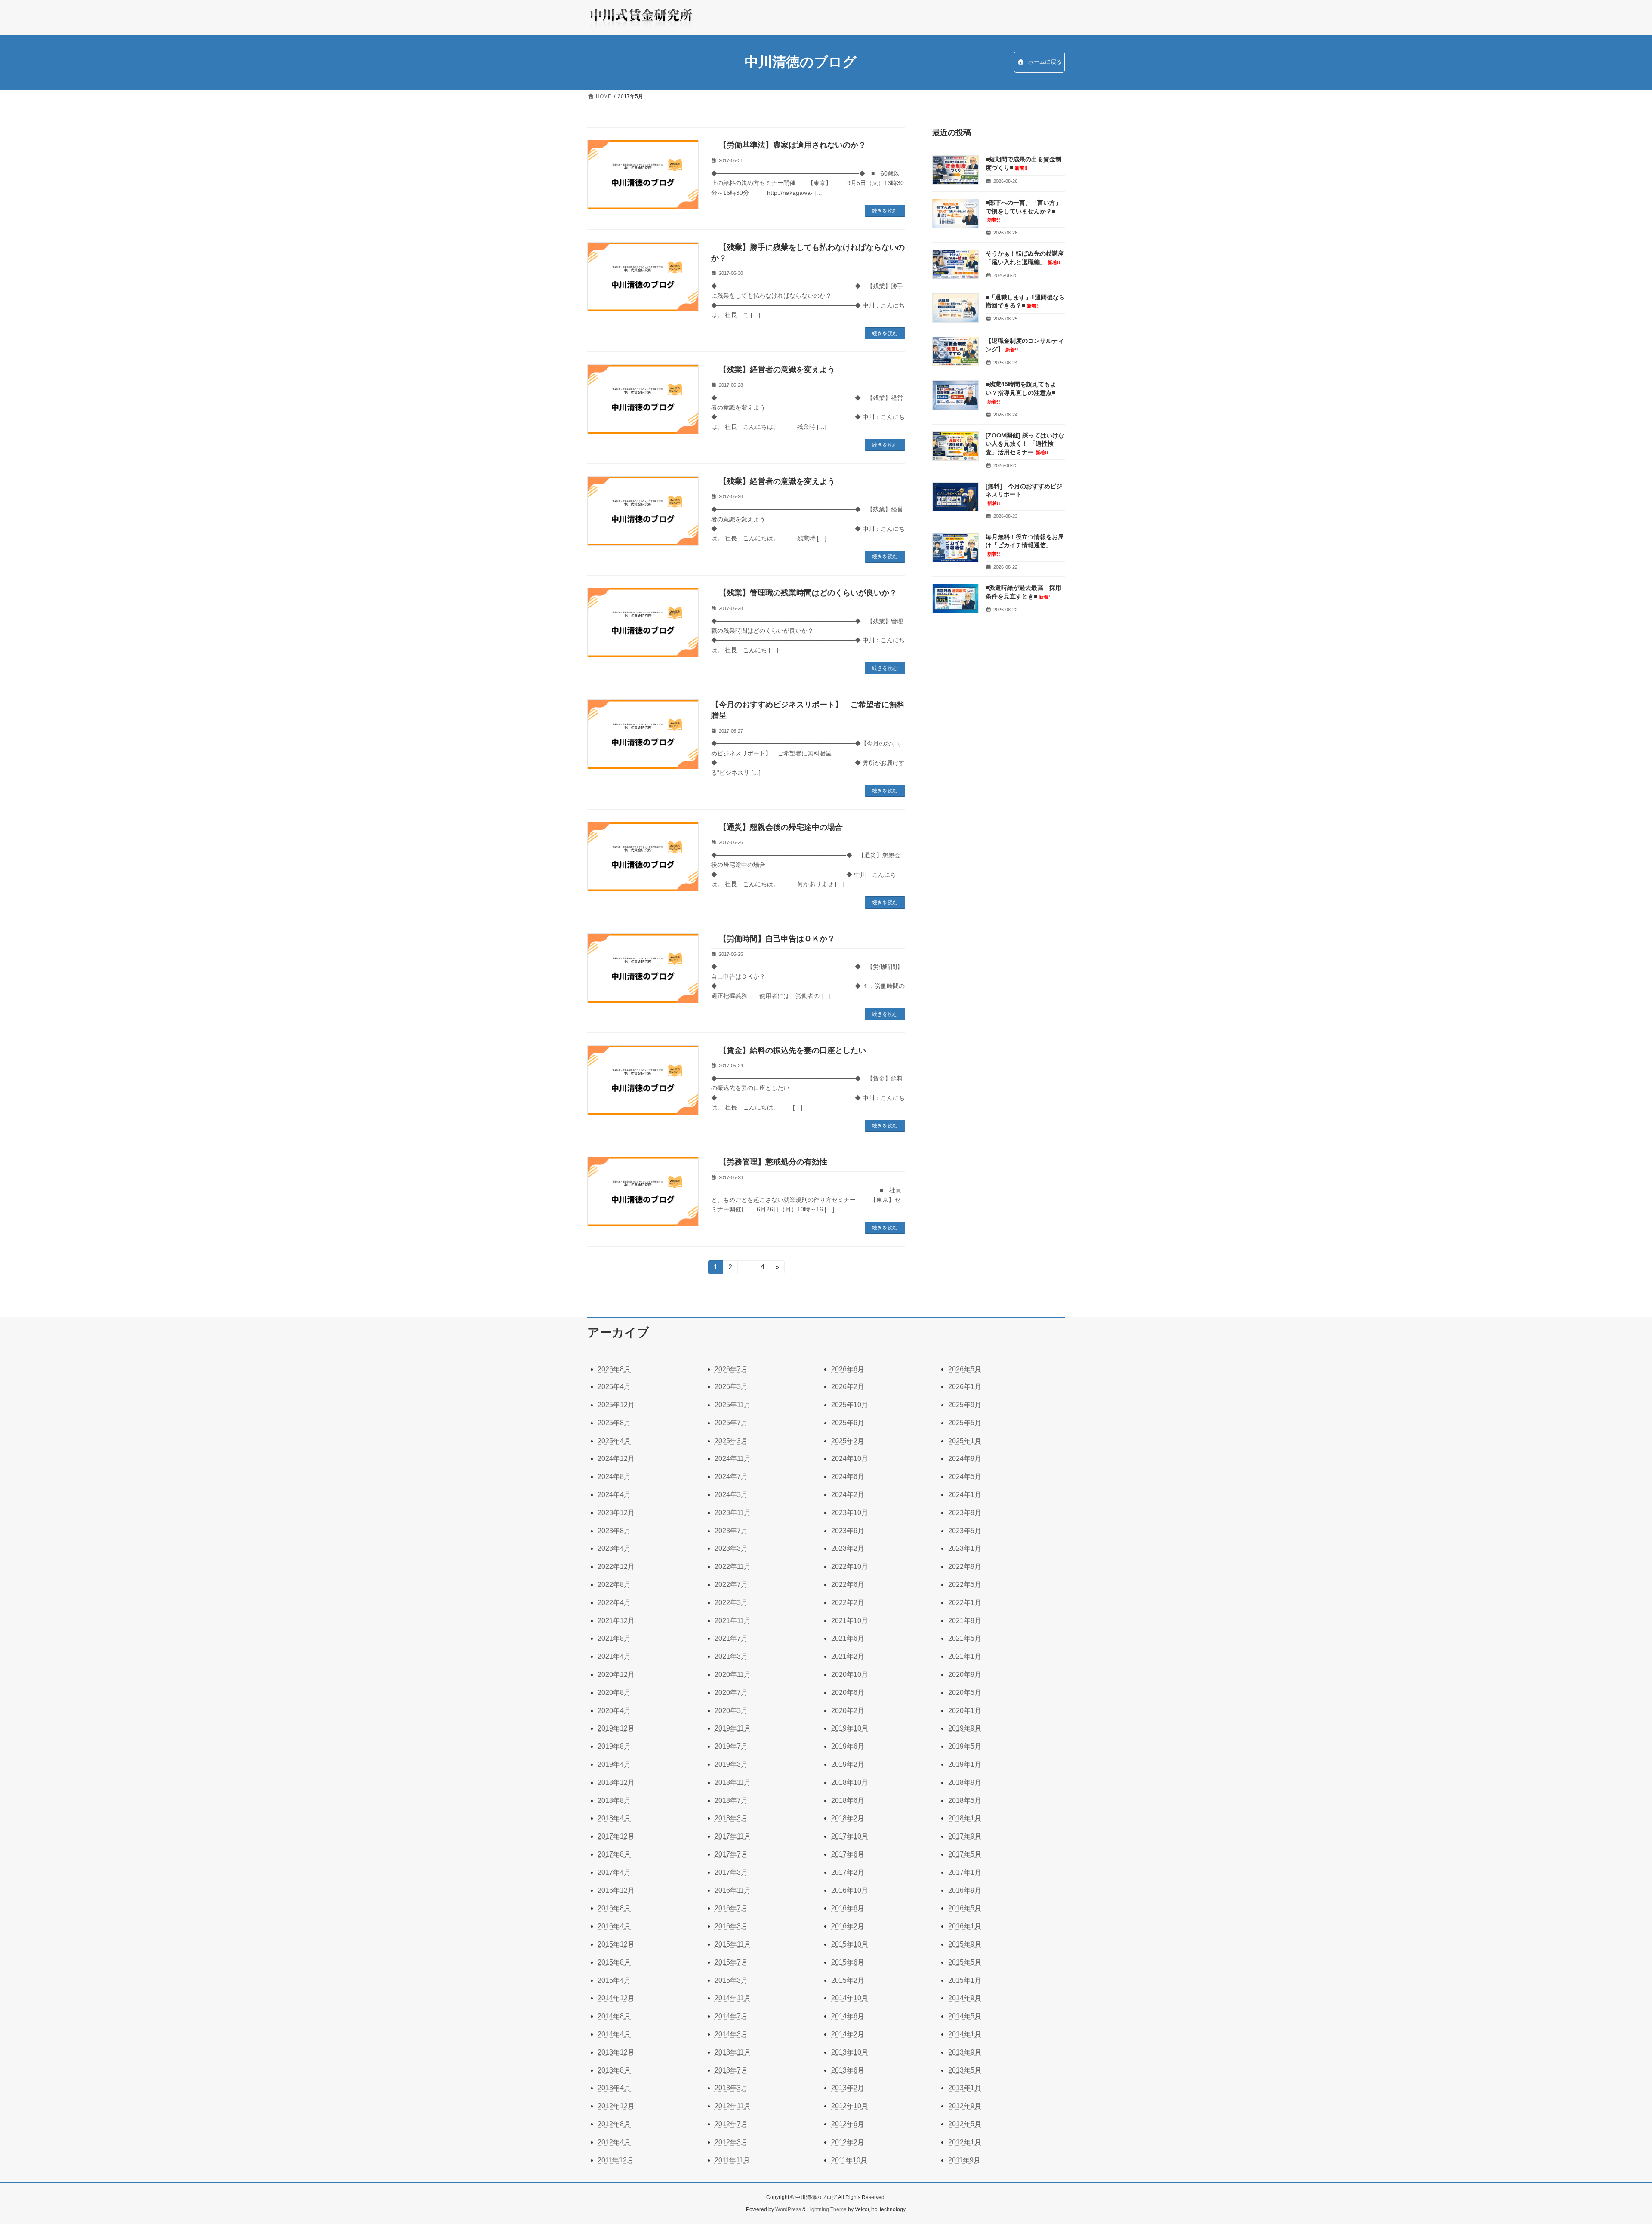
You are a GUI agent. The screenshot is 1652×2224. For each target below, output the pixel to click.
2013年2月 (848, 2088)
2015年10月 (850, 1944)
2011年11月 (732, 2160)
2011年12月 (616, 2160)
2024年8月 (614, 1477)
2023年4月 (614, 1548)
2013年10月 (850, 2052)
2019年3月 (731, 1764)
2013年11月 (733, 2052)
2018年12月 (616, 1782)
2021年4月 (614, 1656)
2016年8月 (614, 1908)
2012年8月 (614, 2124)
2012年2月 (848, 2142)
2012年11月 (733, 2106)
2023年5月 (965, 1531)
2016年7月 (731, 1908)
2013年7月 (731, 2070)
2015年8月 (614, 1962)
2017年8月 (614, 1854)
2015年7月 (731, 1962)
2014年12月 (616, 1998)
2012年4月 (614, 2142)
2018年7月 (731, 1800)
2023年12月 (616, 1513)
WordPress (788, 2209)
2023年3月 (731, 1548)
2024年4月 (614, 1495)
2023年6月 (848, 1531)
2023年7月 (731, 1531)
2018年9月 (965, 1782)
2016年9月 (965, 1890)
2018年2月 (848, 1818)
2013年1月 (965, 2088)
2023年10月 (850, 1513)
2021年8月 (614, 1638)
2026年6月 (848, 1369)
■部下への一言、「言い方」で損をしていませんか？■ (1023, 211)
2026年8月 (614, 1369)
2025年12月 (616, 1405)
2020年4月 (614, 1711)
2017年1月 (965, 1872)
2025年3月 (731, 1441)
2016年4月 (614, 1926)
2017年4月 (614, 1872)
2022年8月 (614, 1585)
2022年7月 (731, 1585)
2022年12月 (616, 1566)
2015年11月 (733, 1944)
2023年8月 (614, 1531)
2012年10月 (850, 2106)
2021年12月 (616, 1621)
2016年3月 (731, 1926)
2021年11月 (733, 1621)
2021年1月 (965, 1656)
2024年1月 (965, 1495)
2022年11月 (733, 1566)
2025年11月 (733, 1405)
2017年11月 (733, 1836)
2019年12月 (616, 1728)
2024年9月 (965, 1459)
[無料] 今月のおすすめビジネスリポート (1025, 494)
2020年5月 (965, 1693)
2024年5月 (965, 1477)
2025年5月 (965, 1423)
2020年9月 (965, 1674)
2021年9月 (965, 1621)
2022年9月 (965, 1566)
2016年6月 (848, 1908)
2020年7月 (731, 1693)
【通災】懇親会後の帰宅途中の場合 (777, 827)
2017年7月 (731, 1854)
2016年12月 (616, 1890)
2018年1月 (965, 1818)
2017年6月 (848, 1854)
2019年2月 (848, 1764)
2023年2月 (848, 1548)
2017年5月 (965, 1854)
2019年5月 (965, 1746)
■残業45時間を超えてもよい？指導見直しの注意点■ (1021, 392)
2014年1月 (965, 2034)
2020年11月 (733, 1674)
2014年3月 (731, 2034)
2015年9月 (965, 1944)
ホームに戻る (1044, 62)
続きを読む (885, 211)
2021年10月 (850, 1621)
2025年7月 (731, 1423)
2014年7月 (731, 2016)
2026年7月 (731, 1369)
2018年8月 (614, 1800)
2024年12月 (616, 1459)
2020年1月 (965, 1711)
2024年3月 (731, 1495)
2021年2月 (848, 1656)
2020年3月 (731, 1711)
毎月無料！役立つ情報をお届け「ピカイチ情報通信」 (1025, 545)
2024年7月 (731, 1477)
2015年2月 (848, 1980)
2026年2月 (848, 1387)
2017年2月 (848, 1872)
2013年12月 (616, 2052)
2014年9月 (965, 1998)
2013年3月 (731, 2088)
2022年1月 (965, 1603)
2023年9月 (965, 1513)
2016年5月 (965, 1908)
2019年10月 (850, 1728)
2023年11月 (733, 1513)
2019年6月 (848, 1746)
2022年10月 (850, 1566)
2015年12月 (616, 1944)
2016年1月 (965, 1926)
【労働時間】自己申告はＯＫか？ (773, 939)
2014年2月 (848, 2034)
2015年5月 (965, 1962)
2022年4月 (614, 1603)
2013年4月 (614, 2088)
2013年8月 (614, 2070)
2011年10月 (849, 2160)
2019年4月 (614, 1764)
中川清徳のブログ (801, 62)
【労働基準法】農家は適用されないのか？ (789, 145)
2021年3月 (731, 1656)
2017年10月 (850, 1836)
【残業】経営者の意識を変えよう (773, 370)
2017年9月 (965, 1836)
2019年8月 (614, 1746)
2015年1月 (965, 1980)
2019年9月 (965, 1728)
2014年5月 (965, 2016)
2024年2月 (848, 1495)
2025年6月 (848, 1423)
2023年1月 (965, 1548)
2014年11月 (733, 1998)
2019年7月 (731, 1746)
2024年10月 (850, 1459)
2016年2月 (848, 1926)
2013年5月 (965, 2070)
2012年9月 (965, 2106)
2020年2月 (848, 1711)
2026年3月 (731, 1387)
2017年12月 (616, 1836)
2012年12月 (616, 2106)
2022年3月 (731, 1603)
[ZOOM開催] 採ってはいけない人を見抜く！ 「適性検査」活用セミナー (1025, 443)
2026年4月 (614, 1387)
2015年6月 (848, 1962)
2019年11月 (733, 1728)
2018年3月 (731, 1818)
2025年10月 (850, 1405)
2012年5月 (965, 2124)
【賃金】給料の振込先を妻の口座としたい (789, 1050)
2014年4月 (614, 2034)
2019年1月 (965, 1764)
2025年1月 (965, 1441)
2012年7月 (731, 2124)
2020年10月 (850, 1674)
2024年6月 (848, 1477)
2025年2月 (848, 1441)
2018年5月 (965, 1800)
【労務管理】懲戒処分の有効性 (769, 1162)
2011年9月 (964, 2160)
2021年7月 (731, 1638)
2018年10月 (850, 1782)
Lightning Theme (827, 2209)
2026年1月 (965, 1387)
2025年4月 (614, 1441)
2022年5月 (965, 1585)
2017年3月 (731, 1872)
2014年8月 (614, 2016)
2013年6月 (848, 2070)
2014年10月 (850, 1998)
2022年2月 (848, 1603)
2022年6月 (848, 1585)
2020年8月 (614, 1693)
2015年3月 (731, 1980)
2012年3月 (731, 2142)
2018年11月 (733, 1782)
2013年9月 (965, 2052)
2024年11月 (733, 1459)
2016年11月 (733, 1890)
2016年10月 (850, 1890)
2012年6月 (848, 2124)
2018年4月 (614, 1818)
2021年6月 (848, 1638)
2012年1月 (965, 2142)
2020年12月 (616, 1674)
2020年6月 (848, 1693)
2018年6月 (848, 1800)
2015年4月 (614, 1980)
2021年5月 (965, 1638)
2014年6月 (848, 2016)
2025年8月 (614, 1423)
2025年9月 (965, 1405)
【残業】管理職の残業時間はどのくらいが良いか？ (804, 593)
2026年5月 (965, 1369)
